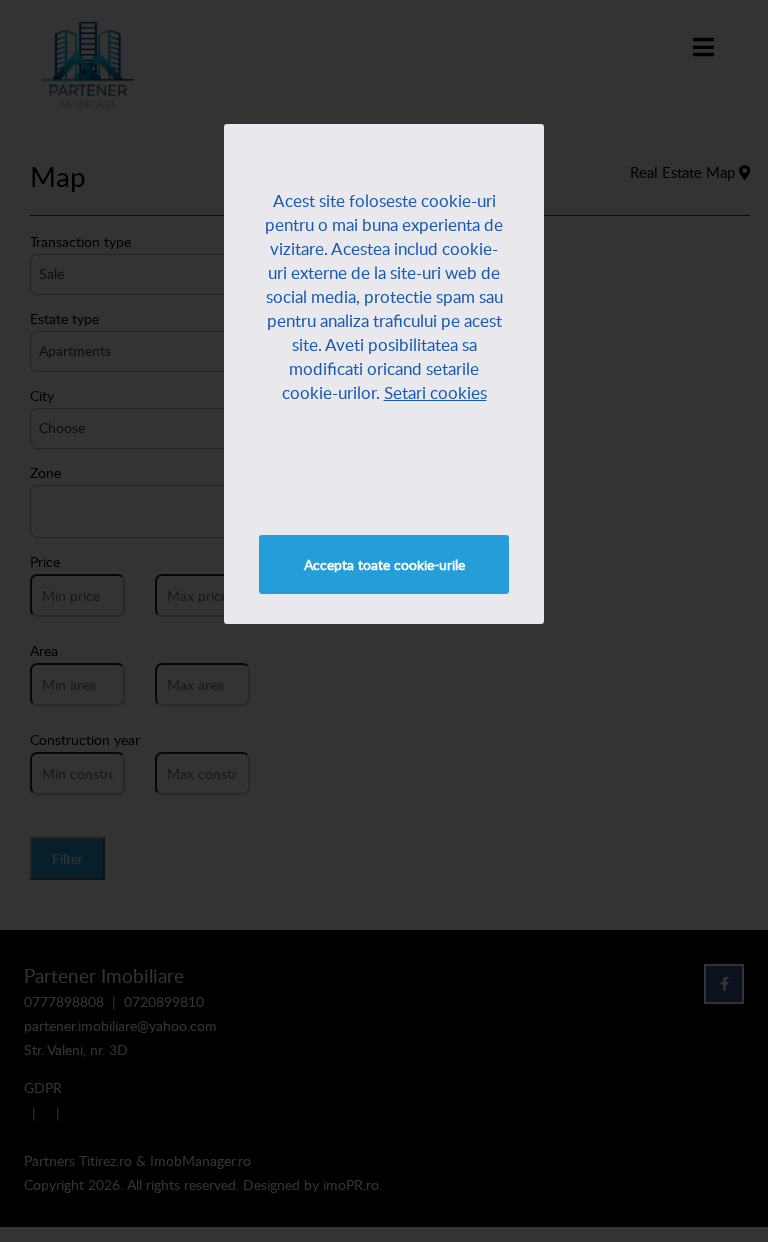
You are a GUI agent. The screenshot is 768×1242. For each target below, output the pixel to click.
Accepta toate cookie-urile (384, 564)
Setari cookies (435, 392)
